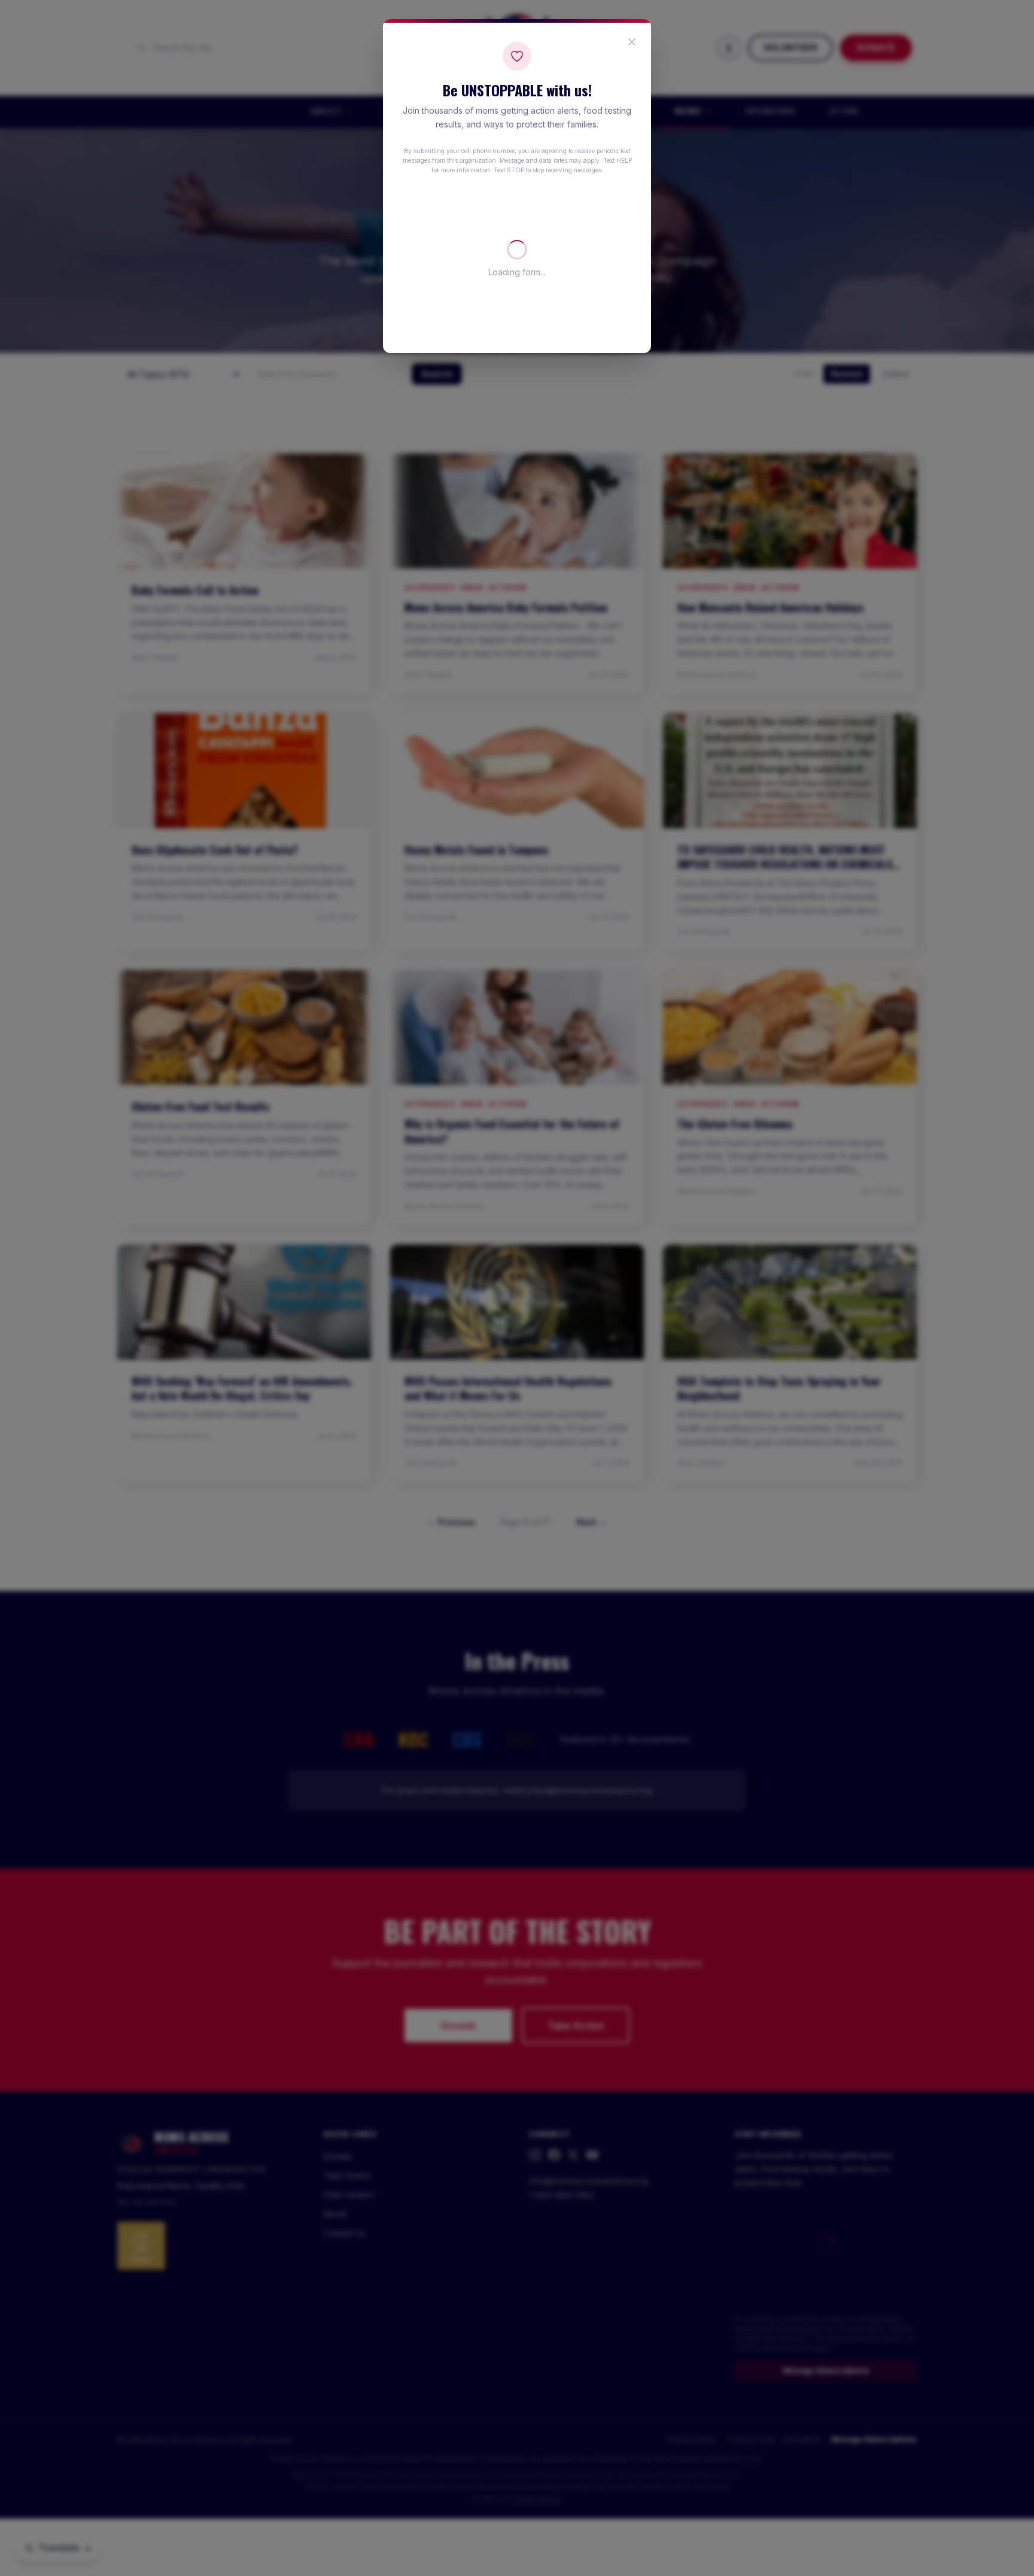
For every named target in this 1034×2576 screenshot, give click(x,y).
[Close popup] (632, 42)
